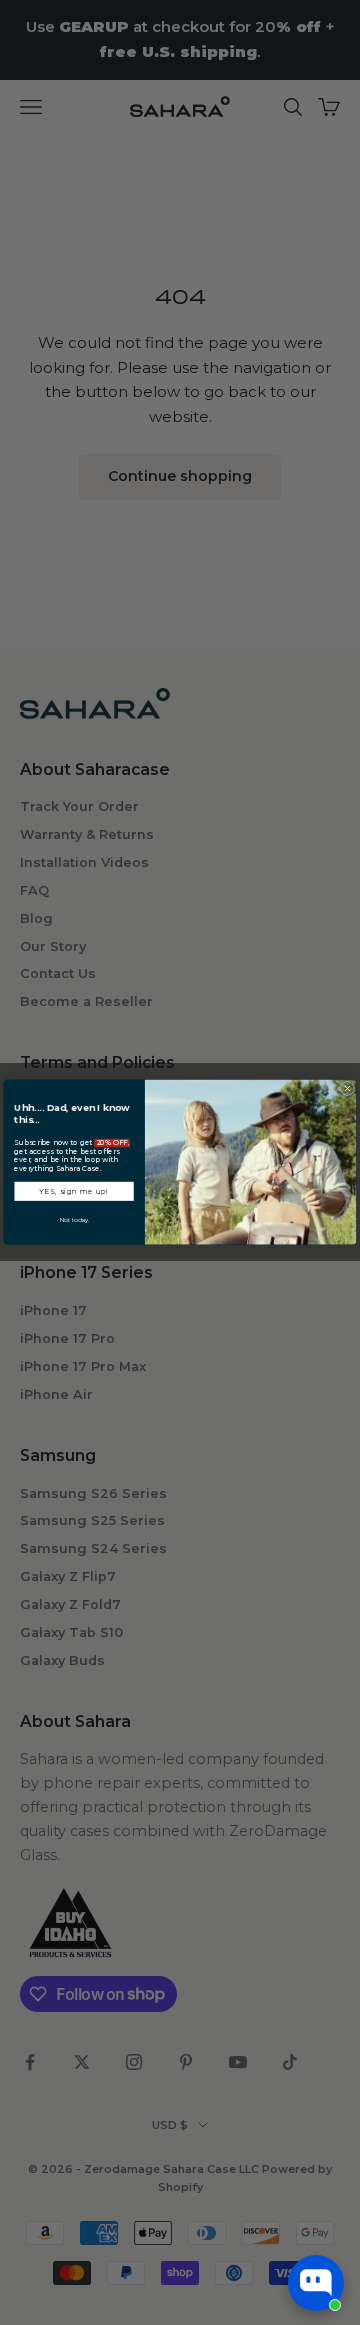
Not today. (74, 1220)
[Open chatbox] (316, 2283)
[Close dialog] (347, 1089)
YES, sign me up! (74, 1191)
